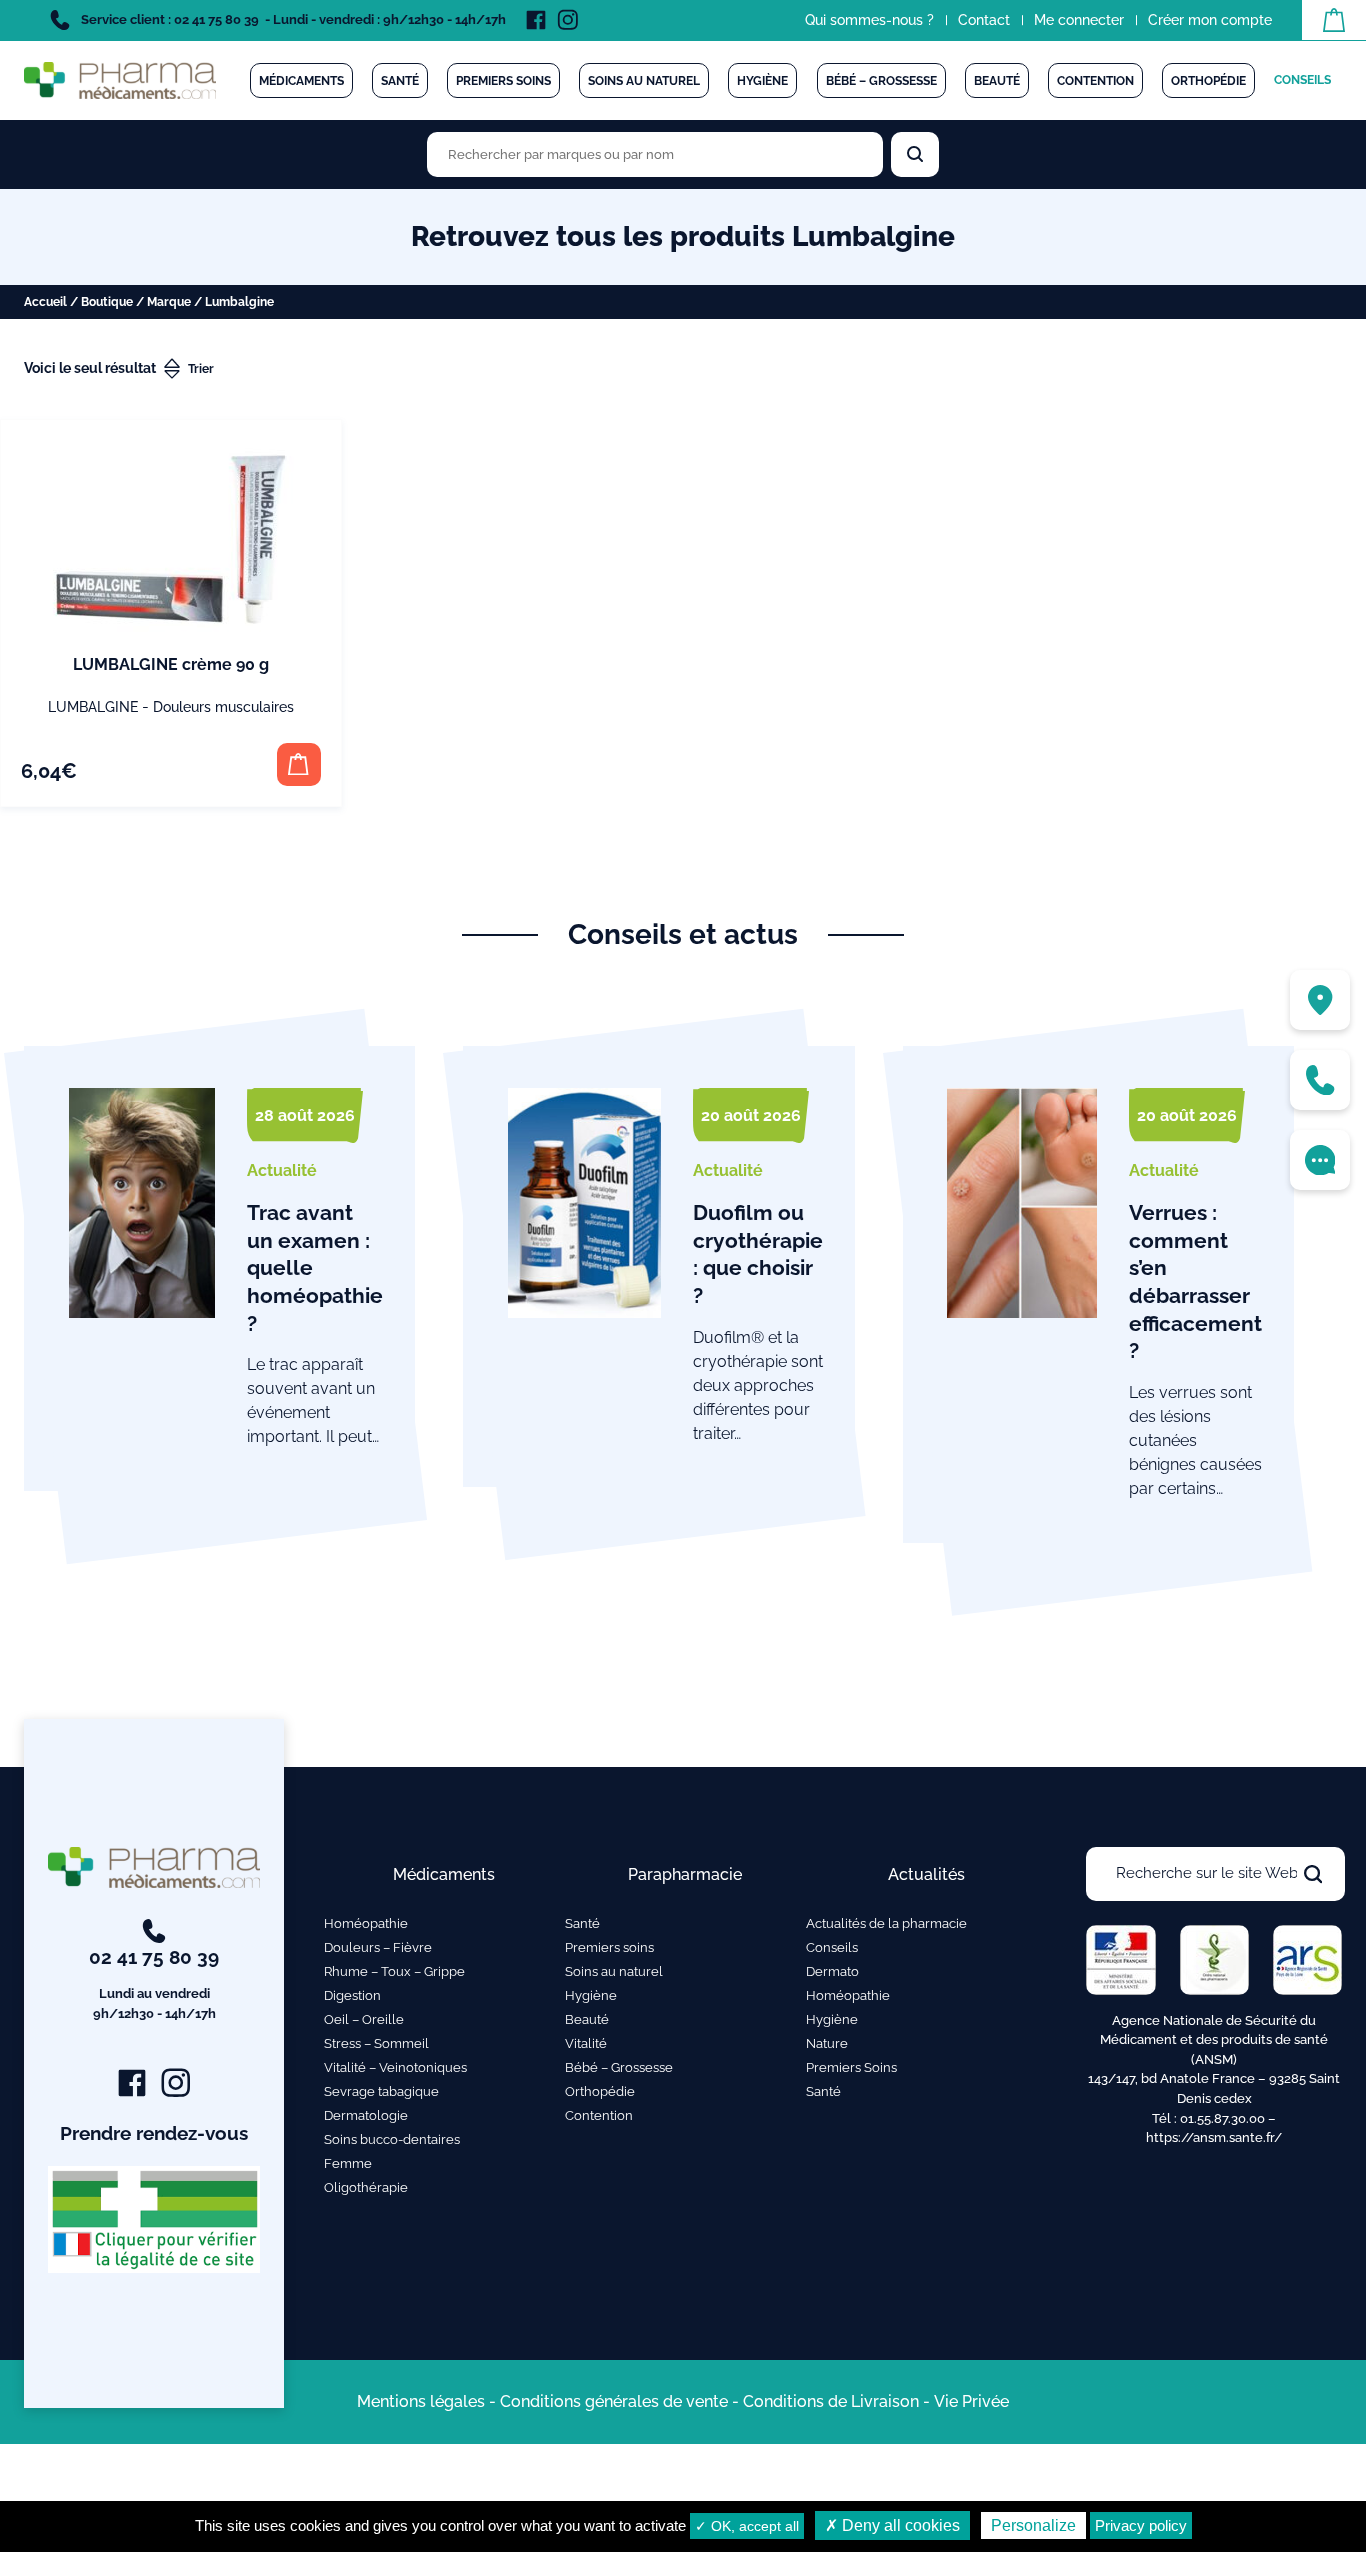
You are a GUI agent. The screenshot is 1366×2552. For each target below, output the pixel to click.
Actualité (282, 1170)
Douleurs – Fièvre (378, 1947)
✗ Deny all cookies (892, 2525)
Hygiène (762, 81)
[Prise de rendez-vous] (1320, 1160)
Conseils (1302, 80)
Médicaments (301, 81)
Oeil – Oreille (364, 2019)
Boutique (107, 302)
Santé (400, 81)
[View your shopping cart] (1334, 20)
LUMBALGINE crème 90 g (171, 664)
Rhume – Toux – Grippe (394, 1971)
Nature (827, 2043)
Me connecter (1079, 20)
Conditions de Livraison (831, 2401)
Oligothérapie (366, 2187)
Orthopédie (1208, 81)
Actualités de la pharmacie (886, 1923)
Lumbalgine (93, 707)
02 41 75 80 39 (154, 1983)
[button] (298, 764)
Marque (169, 302)
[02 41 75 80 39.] (1320, 1080)
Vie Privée (971, 2401)
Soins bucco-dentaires (392, 2139)
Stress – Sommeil (376, 2043)
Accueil (45, 302)
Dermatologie (366, 2115)
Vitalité (586, 2043)
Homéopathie (366, 1923)
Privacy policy (1141, 2525)
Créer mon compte (1210, 20)
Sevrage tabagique (381, 2091)
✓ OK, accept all (747, 2526)
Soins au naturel (644, 81)
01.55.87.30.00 (1222, 2118)
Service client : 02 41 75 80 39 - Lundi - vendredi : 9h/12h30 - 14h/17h (292, 19)
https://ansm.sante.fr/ (1214, 2137)
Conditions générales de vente (614, 2401)
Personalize (1033, 2525)
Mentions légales (421, 2401)
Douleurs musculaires (223, 707)
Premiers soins (503, 81)
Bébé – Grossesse (881, 81)
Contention (1095, 81)
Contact (984, 20)
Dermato (832, 1971)
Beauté (997, 81)
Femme (348, 2163)
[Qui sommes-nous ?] (1320, 1000)
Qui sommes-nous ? (869, 20)
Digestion (352, 1995)
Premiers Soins (851, 2067)
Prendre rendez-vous (154, 2133)
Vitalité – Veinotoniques (395, 2067)
